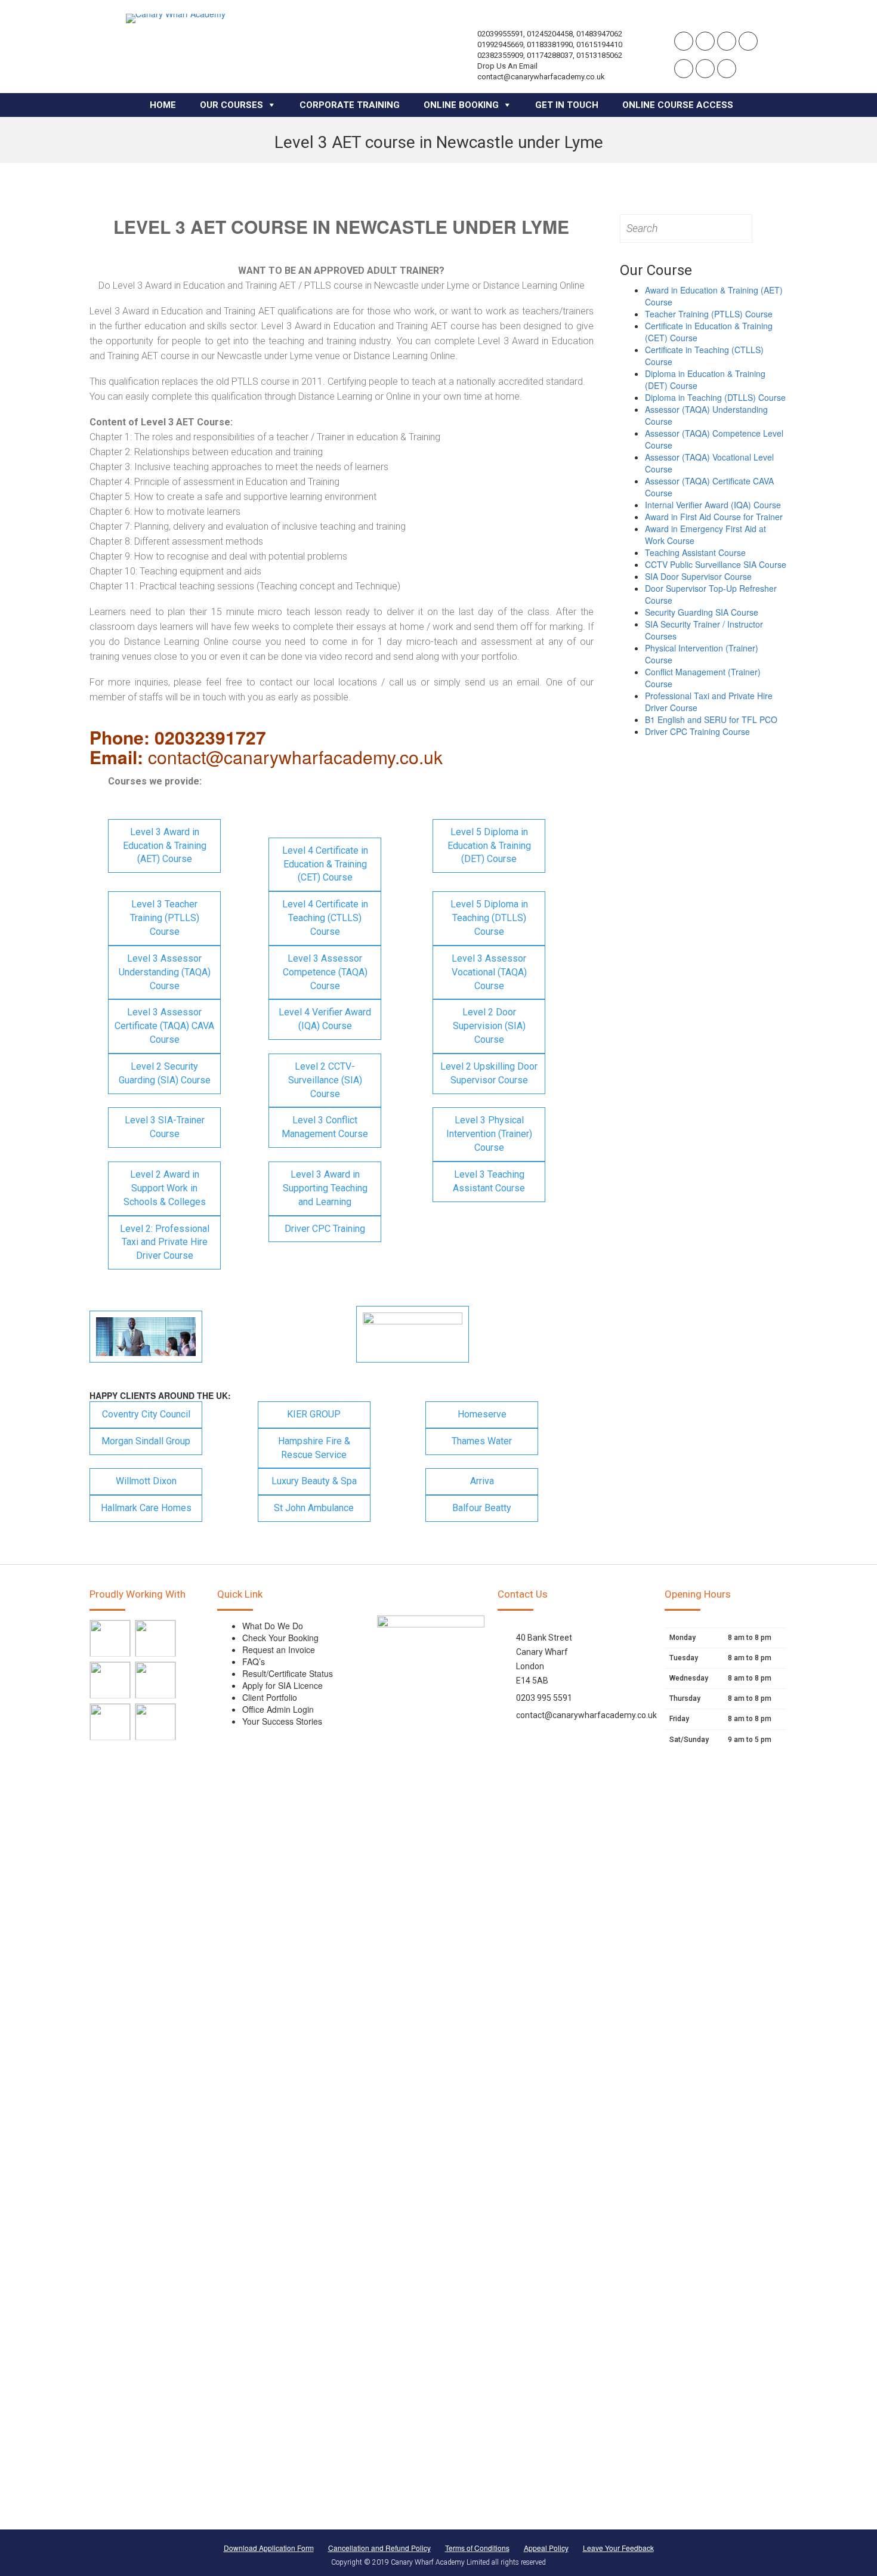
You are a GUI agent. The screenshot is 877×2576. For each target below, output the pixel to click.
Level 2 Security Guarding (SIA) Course (165, 1073)
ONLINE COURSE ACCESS (678, 105)
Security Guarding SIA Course (702, 612)
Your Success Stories (282, 1721)
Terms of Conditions (477, 2548)
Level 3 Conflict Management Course (325, 1127)
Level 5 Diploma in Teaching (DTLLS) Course (489, 918)
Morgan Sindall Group (146, 1441)
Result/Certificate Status (288, 1673)
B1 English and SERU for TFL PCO (711, 719)
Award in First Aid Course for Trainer (714, 517)
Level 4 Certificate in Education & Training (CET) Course (325, 864)
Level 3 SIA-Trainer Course (165, 1127)
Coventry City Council (146, 1414)
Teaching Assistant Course (695, 552)
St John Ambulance (314, 1508)
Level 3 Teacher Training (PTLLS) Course (165, 918)
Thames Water (482, 1441)
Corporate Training (350, 105)
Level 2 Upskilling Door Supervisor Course (489, 1073)
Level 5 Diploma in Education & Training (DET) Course (489, 846)
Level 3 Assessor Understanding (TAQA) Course (165, 972)
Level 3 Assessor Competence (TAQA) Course (325, 972)
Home (163, 105)
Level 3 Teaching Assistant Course (489, 1181)
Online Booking (461, 105)
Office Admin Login (278, 1709)
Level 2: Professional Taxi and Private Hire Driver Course (165, 1242)
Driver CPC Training (325, 1229)
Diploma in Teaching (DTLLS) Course (715, 397)
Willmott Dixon (146, 1481)
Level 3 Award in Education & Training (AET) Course (165, 846)
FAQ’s (254, 1661)
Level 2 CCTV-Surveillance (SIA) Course (325, 1080)
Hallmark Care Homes (146, 1508)
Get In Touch (567, 105)
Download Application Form (269, 2548)
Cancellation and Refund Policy (379, 2548)
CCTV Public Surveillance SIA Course (716, 564)
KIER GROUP (314, 1414)
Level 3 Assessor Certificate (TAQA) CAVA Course (164, 1026)
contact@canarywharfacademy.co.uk (586, 1715)
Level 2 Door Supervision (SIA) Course (489, 1026)
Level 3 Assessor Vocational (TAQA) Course (489, 972)
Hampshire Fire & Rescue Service (314, 1448)
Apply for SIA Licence (282, 1685)
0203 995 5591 (544, 1698)
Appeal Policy (546, 2548)
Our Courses (231, 105)
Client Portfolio (270, 1697)
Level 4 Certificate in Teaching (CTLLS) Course (325, 918)
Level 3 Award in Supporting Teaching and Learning (325, 1188)
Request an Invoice (279, 1650)
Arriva (482, 1481)
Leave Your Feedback (618, 2548)
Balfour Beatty (482, 1508)
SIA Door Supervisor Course (698, 576)
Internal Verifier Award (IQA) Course (713, 505)
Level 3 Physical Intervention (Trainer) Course (489, 1134)
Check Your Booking (280, 1638)
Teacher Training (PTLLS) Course (709, 314)
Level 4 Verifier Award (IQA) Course (325, 1019)
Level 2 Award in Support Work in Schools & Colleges (165, 1188)
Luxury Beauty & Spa (314, 1481)
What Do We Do (273, 1626)
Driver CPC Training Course (697, 731)
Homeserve (482, 1414)
